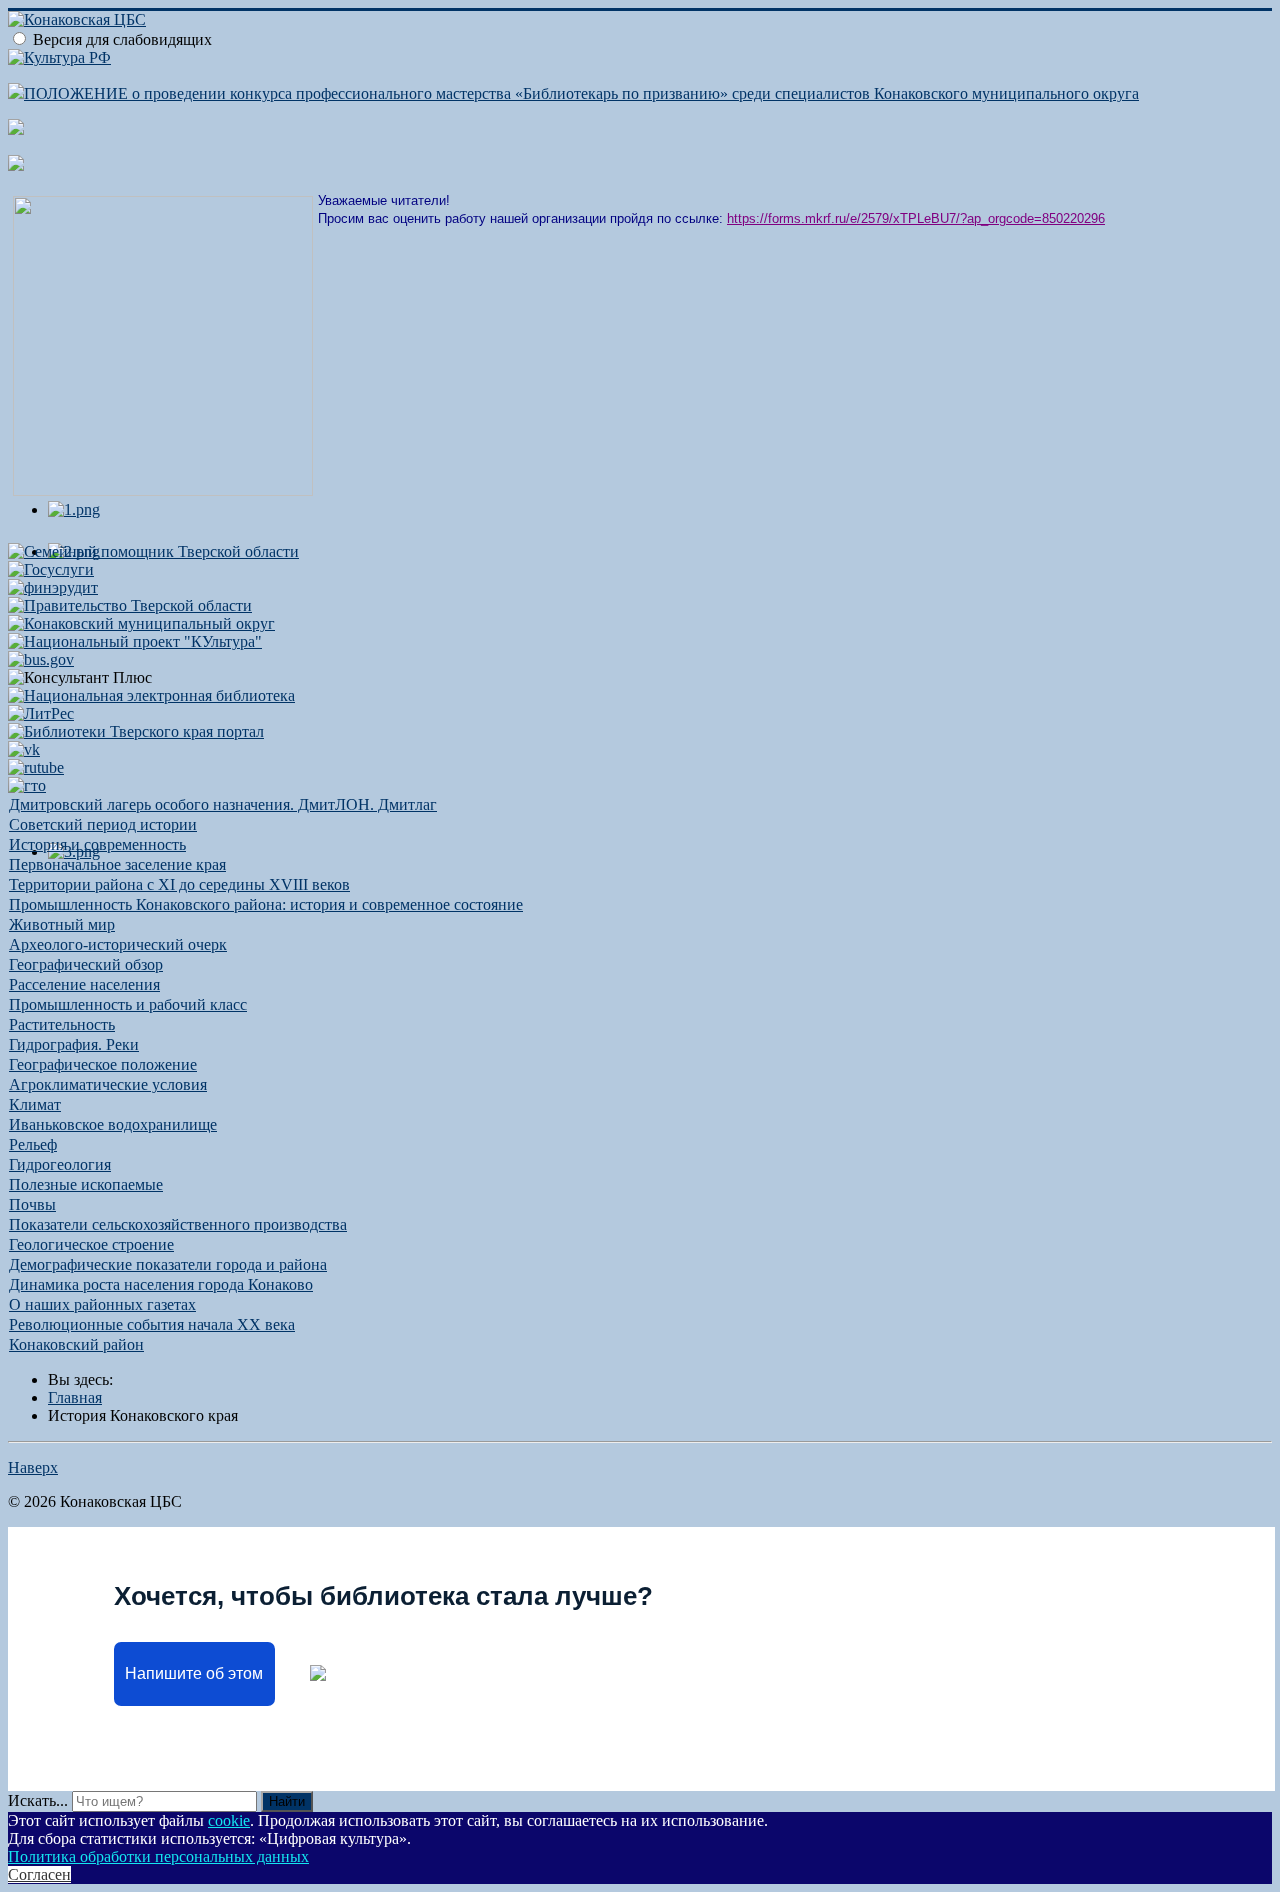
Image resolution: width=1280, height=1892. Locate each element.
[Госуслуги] (51, 569)
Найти (287, 1801)
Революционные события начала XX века (152, 1324)
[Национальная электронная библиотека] (151, 695)
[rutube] (36, 767)
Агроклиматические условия (108, 1084)
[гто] (27, 785)
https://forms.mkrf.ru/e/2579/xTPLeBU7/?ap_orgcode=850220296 (916, 218)
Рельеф (33, 1144)
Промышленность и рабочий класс (128, 1004)
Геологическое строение (91, 1244)
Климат (35, 1104)
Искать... (38, 1800)
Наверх (33, 1467)
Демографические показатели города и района (168, 1264)
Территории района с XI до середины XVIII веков (179, 884)
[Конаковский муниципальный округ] (141, 623)
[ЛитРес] (41, 713)
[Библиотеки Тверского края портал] (136, 731)
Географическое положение (103, 1064)
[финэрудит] (53, 587)
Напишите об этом (194, 1673)
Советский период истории (103, 824)
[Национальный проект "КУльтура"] (135, 641)
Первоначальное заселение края (117, 864)
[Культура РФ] (59, 57)
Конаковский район (76, 1344)
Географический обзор (86, 964)
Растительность (62, 1024)
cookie (229, 1820)
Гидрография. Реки (74, 1044)
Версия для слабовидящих (122, 39)
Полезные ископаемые (86, 1184)
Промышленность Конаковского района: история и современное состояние (266, 904)
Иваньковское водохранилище (113, 1124)
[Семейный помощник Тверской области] (153, 551)
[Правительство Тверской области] (130, 605)
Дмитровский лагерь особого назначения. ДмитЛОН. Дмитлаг (223, 804)
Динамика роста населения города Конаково (161, 1284)
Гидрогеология (60, 1164)
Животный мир (62, 924)
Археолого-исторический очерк (118, 944)
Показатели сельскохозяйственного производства (178, 1224)
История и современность (97, 844)
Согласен (39, 1874)
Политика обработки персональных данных (158, 1856)
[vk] (24, 749)
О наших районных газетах (102, 1304)
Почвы (32, 1204)
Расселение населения (84, 984)
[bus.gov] (41, 659)
